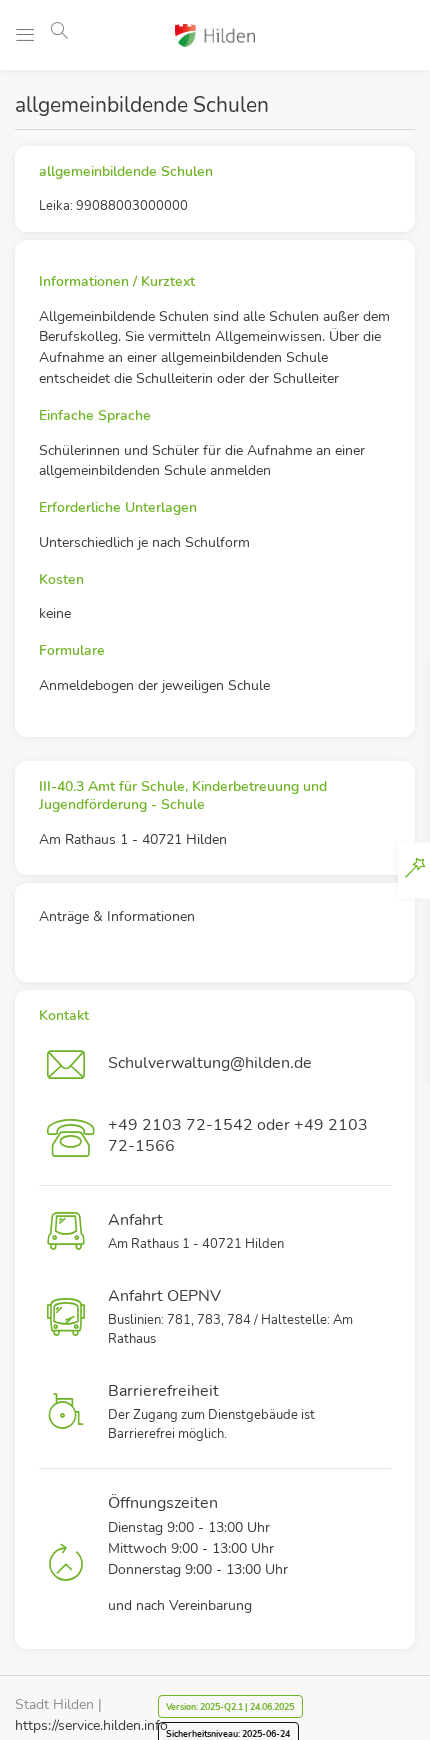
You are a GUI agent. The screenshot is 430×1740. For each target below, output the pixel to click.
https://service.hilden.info (91, 1725)
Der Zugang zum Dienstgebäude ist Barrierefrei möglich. (211, 1412)
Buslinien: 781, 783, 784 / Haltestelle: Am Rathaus (230, 1317)
